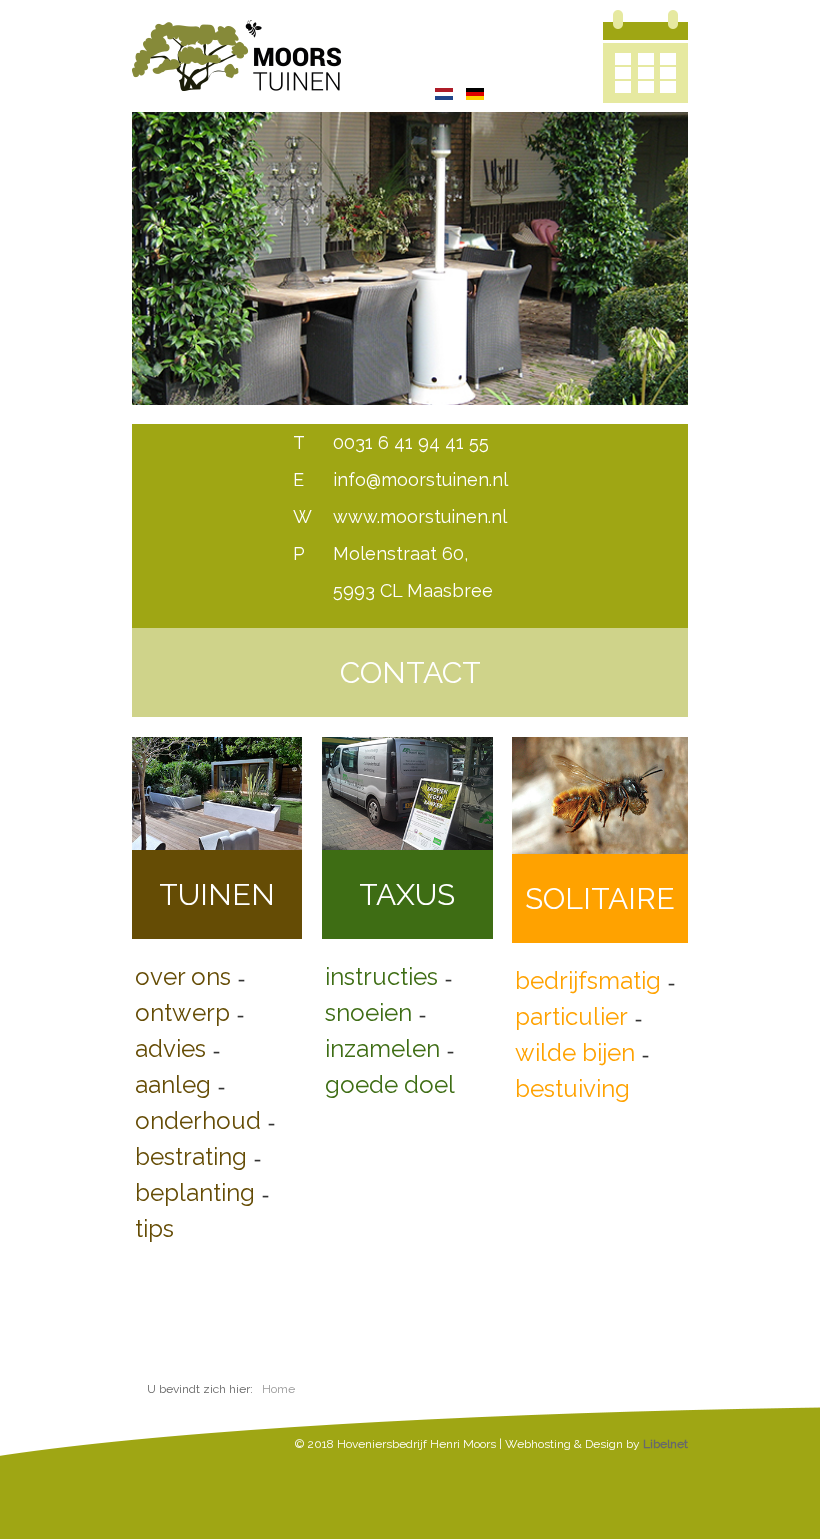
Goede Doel (390, 1084)
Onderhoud (198, 1120)
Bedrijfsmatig (588, 980)
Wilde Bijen (575, 1052)
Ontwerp (182, 1012)
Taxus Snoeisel (407, 908)
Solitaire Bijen (600, 912)
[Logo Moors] (236, 50)
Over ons (183, 976)
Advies (170, 1048)
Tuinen (217, 894)
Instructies (381, 976)
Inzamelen (382, 1048)
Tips (154, 1228)
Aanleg (173, 1084)
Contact (410, 672)
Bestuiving (572, 1088)
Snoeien (368, 1012)
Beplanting (195, 1192)
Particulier (571, 1016)
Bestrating (191, 1156)
